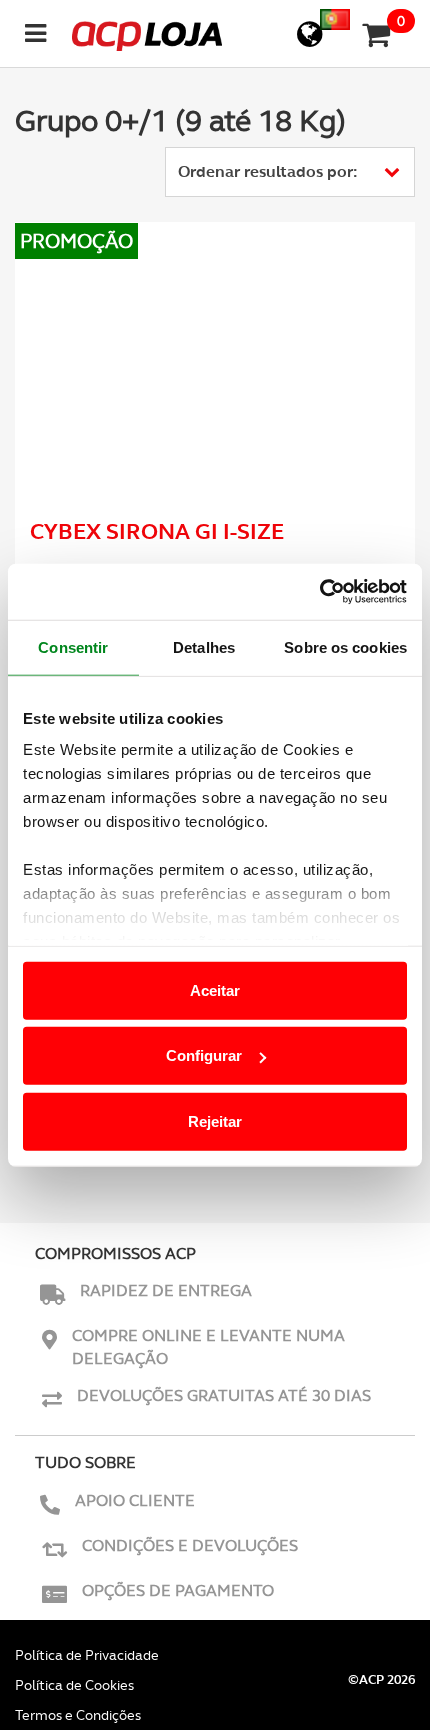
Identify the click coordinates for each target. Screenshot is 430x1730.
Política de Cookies (74, 1685)
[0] (391, 41)
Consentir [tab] (73, 646)
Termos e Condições (78, 1715)
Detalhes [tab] (204, 646)
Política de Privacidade (87, 1655)
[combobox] (290, 172)
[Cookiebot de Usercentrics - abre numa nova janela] (319, 592)
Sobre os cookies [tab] (345, 646)
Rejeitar (215, 1120)
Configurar (204, 1055)
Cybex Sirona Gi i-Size (157, 531)
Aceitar (215, 989)
